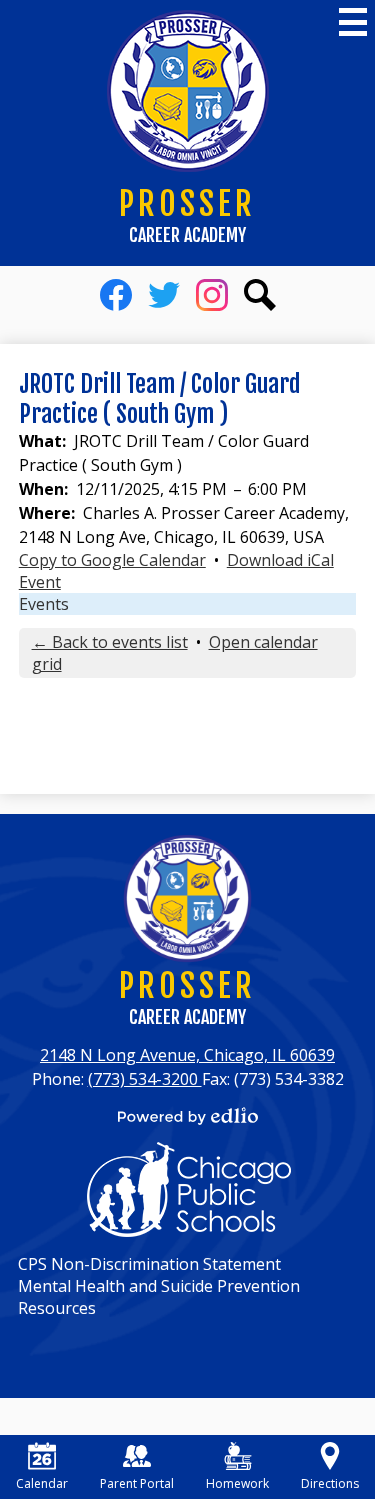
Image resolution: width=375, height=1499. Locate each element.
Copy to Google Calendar (112, 560)
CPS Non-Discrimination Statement (149, 1264)
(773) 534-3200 (145, 1079)
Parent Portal (137, 1483)
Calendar (42, 1483)
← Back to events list (110, 642)
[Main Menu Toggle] (353, 22)
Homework (237, 1483)
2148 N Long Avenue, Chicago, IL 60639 (187, 1055)
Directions (330, 1483)
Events (44, 604)
